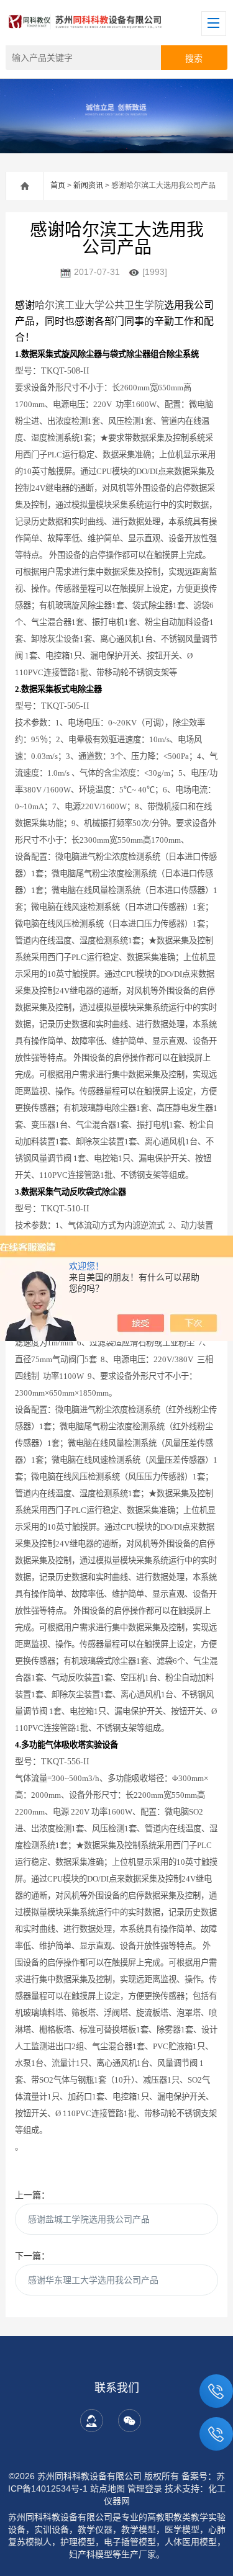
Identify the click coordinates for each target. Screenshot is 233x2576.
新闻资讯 (88, 186)
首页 (58, 186)
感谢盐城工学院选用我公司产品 (89, 2219)
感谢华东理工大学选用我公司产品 (93, 2280)
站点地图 (107, 2488)
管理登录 (145, 2488)
